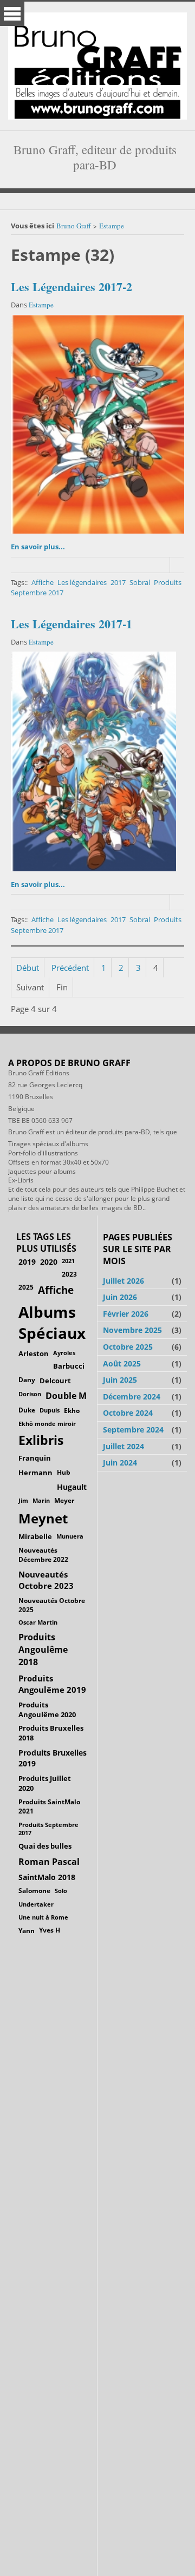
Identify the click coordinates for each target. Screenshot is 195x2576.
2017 (118, 582)
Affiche (43, 582)
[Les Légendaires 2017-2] (97, 425)
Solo (61, 1891)
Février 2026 (126, 1314)
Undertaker (36, 1904)
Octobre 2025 (128, 1347)
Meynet (43, 1519)
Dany (27, 1380)
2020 (49, 1262)
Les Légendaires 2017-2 (71, 287)
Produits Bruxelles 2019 (53, 1758)
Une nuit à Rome (43, 1917)
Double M (66, 1396)
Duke (27, 1410)
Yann (27, 1930)
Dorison (30, 1394)
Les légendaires (82, 582)
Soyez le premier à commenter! (177, 565)
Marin (41, 1500)
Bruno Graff (74, 226)
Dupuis (50, 1410)
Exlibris (41, 1440)
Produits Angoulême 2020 (47, 1710)
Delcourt (55, 1381)
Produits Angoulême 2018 (43, 1650)
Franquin (35, 1458)
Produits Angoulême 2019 (52, 1684)
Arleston (34, 1353)
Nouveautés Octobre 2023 (46, 1580)
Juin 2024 (120, 1463)
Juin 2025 (120, 1380)
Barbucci (69, 1366)
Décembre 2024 (132, 1397)
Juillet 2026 (123, 1281)
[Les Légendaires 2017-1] (93, 761)
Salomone (34, 1891)
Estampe (112, 226)
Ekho (72, 1410)
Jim (23, 1500)
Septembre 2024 (133, 1430)
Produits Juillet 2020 (45, 1783)
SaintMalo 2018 (47, 1877)
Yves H (50, 1930)
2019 (27, 1262)
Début (28, 968)
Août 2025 (122, 1363)
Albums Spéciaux (52, 1322)
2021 (68, 1261)
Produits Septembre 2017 (48, 1829)
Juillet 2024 (123, 1446)
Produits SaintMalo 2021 (49, 1806)
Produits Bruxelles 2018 (51, 1733)
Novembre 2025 (132, 1330)
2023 (69, 1274)
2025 (26, 1287)
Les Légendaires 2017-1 (71, 624)
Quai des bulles (45, 1846)
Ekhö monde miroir (47, 1424)
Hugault (72, 1487)
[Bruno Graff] (97, 63)
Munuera (70, 1536)
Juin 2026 (120, 1297)
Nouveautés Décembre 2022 (43, 1555)
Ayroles (64, 1353)
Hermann (35, 1473)
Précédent (70, 968)
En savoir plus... (38, 547)
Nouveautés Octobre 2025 (52, 1605)
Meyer (64, 1500)
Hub (64, 1472)
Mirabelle (35, 1536)
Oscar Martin (38, 1622)
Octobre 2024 (128, 1413)
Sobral (140, 582)
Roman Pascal (49, 1862)
